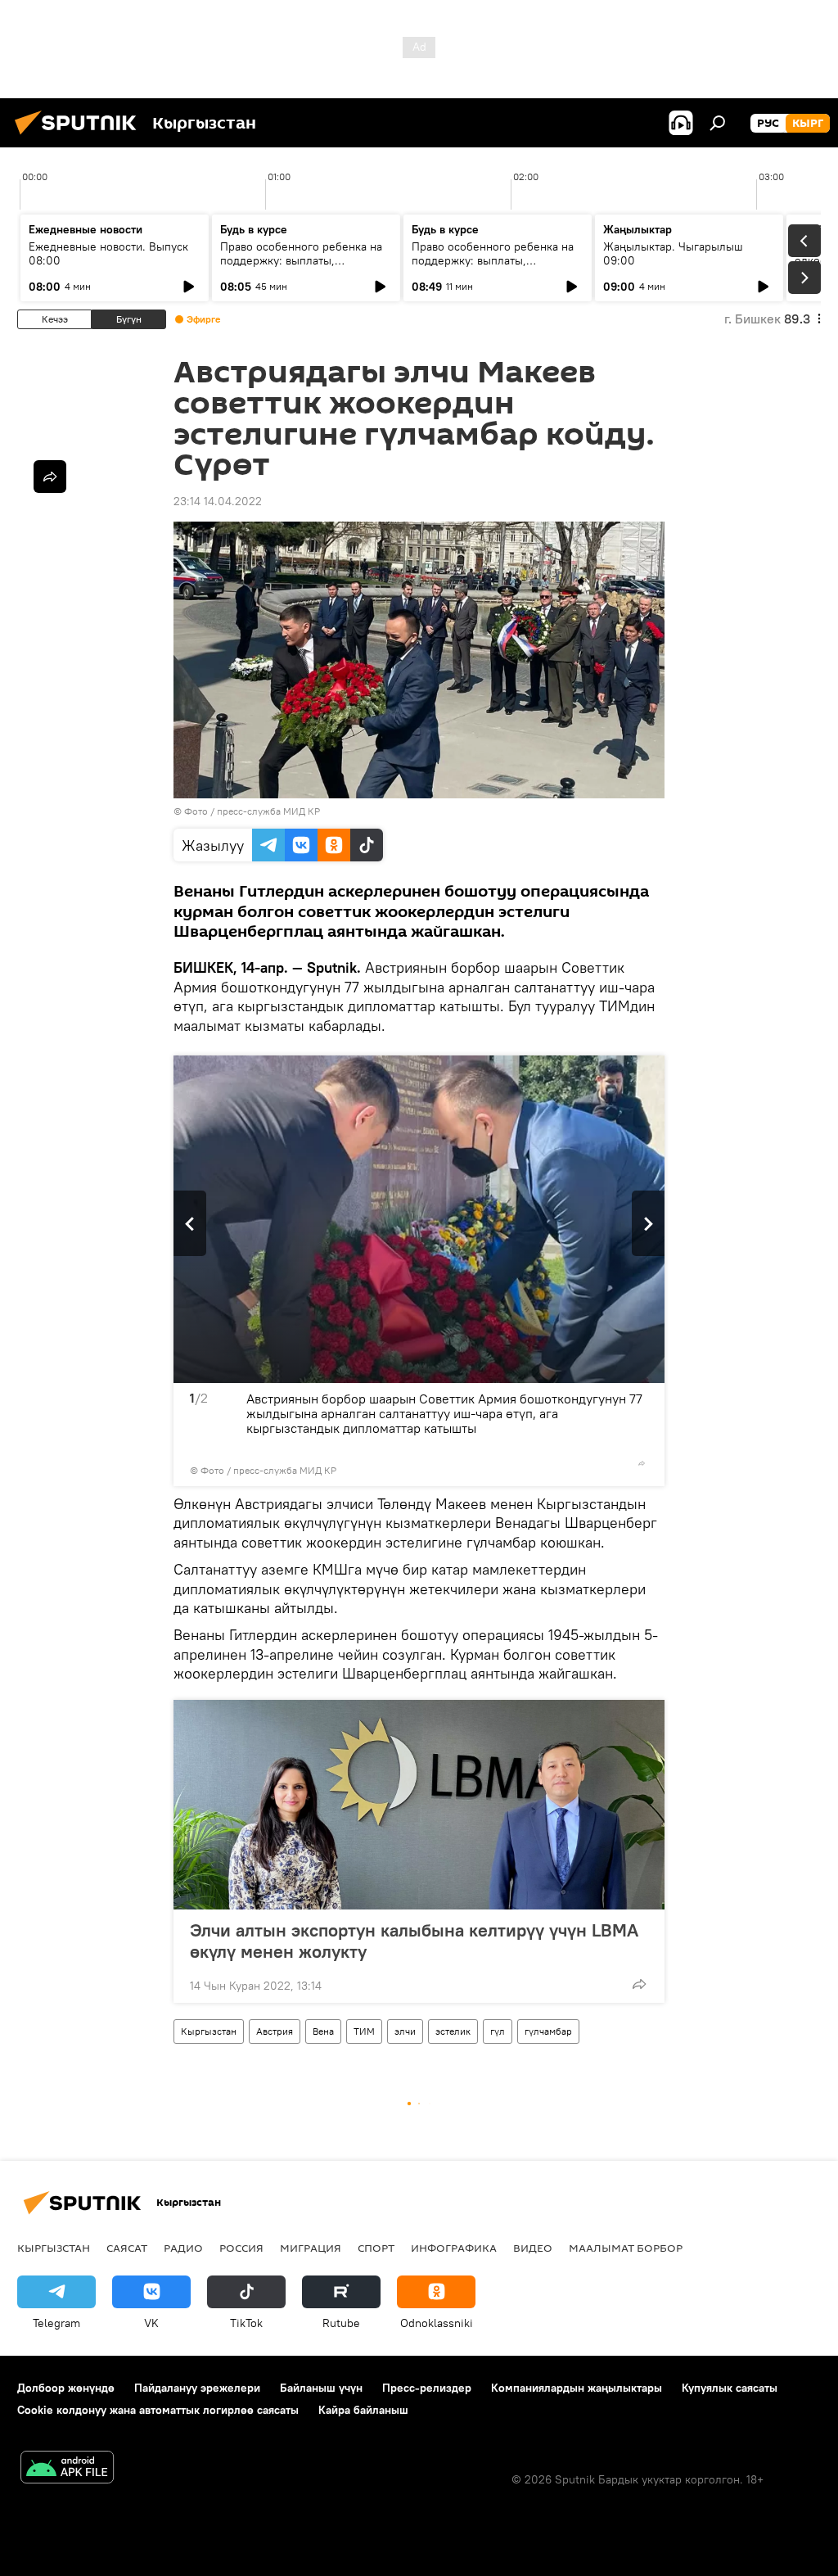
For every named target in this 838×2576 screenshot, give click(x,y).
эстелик (453, 2031)
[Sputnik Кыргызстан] (80, 137)
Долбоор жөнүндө (66, 2388)
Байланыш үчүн (321, 2388)
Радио (183, 2248)
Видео (533, 2248)
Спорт (376, 2248)
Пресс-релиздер (427, 2388)
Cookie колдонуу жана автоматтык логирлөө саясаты (158, 2410)
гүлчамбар (548, 2031)
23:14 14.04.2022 (218, 501)
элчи (405, 2031)
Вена (323, 2031)
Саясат (127, 2248)
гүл (498, 2031)
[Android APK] (67, 2469)
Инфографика (454, 2248)
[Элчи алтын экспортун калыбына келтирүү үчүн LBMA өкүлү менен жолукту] (419, 1805)
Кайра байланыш (363, 2410)
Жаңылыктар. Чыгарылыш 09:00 (673, 253)
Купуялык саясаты (730, 2388)
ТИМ (364, 2031)
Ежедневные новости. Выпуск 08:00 (108, 253)
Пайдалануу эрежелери (197, 2388)
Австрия (275, 2031)
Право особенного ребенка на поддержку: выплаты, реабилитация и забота (301, 260)
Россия (241, 2248)
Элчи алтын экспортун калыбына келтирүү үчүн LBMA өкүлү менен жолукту (414, 1941)
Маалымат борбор (626, 2248)
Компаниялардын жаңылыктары (577, 2388)
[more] (642, 1463)
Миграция (311, 2248)
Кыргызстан (209, 2031)
